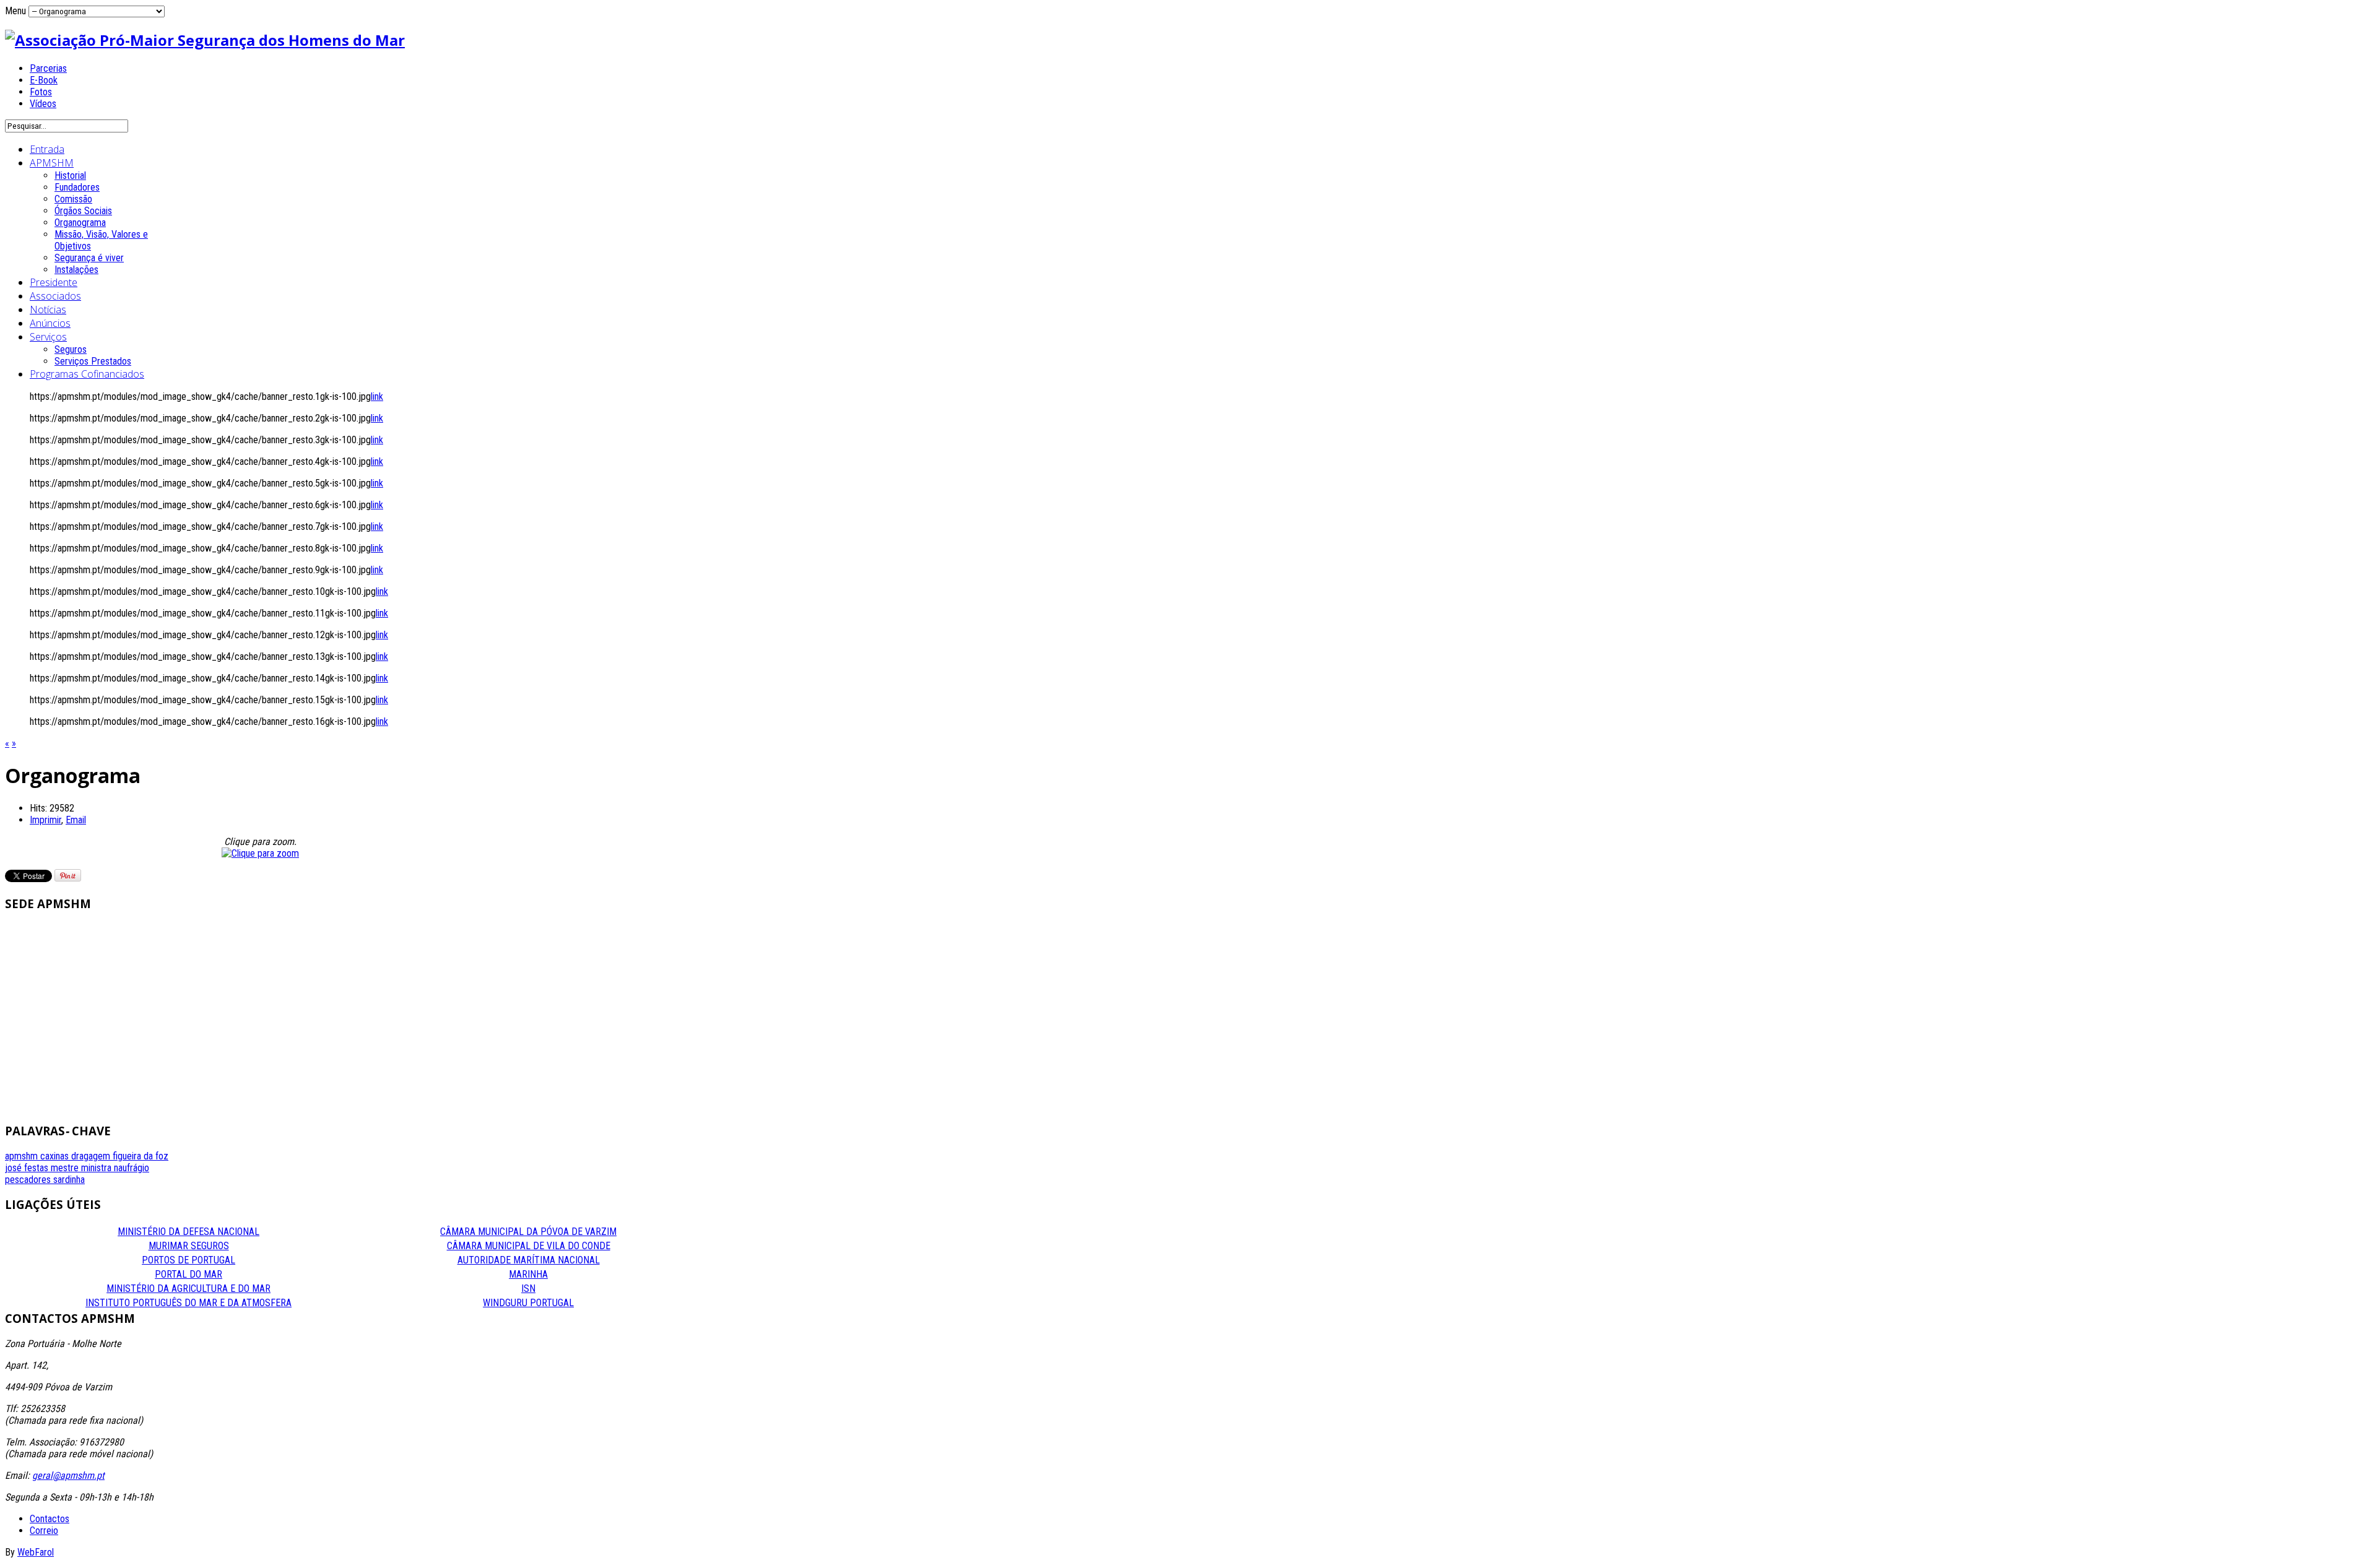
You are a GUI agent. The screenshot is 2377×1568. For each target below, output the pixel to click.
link (377, 396)
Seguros (71, 349)
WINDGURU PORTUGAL (528, 1303)
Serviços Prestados (93, 361)
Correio (44, 1531)
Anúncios (50, 323)
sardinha (69, 1180)
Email (76, 820)
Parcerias (48, 68)
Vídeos (43, 104)
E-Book (44, 80)
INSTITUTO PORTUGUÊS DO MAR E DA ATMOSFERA (188, 1303)
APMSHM (52, 163)
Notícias (48, 310)
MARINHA (528, 1274)
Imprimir (45, 820)
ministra (97, 1168)
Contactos (50, 1519)
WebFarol (36, 1552)
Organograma (80, 223)
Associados (55, 296)
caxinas (56, 1156)
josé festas (28, 1168)
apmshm (23, 1156)
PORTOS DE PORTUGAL (188, 1260)
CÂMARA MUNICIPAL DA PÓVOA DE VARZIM (528, 1232)
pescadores (29, 1180)
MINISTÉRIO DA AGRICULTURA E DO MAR (188, 1289)
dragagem (92, 1156)
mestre (66, 1168)
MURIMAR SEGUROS (189, 1246)
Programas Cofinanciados (87, 374)
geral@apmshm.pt (68, 1475)
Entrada (47, 149)
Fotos (41, 92)
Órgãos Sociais (83, 211)
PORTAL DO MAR (188, 1274)
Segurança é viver (89, 258)
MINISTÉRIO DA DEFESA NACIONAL (188, 1232)
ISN (528, 1289)
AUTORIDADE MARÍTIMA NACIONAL (529, 1260)
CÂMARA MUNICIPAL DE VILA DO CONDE (529, 1246)
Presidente (54, 282)
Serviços (48, 337)
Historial (70, 175)
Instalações (76, 270)
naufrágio (132, 1168)
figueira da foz (141, 1156)
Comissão (73, 199)
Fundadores (77, 187)
